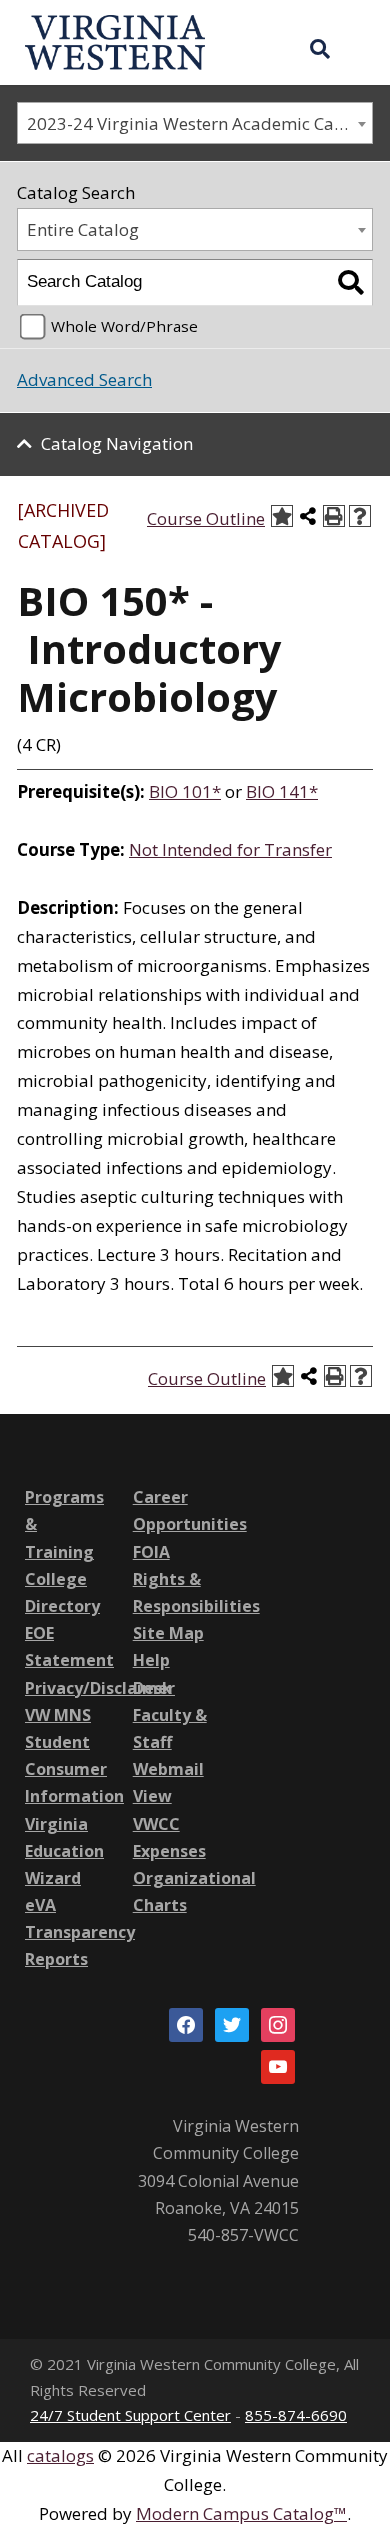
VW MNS (58, 1715)
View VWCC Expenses (169, 1823)
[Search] (350, 282)
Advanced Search (84, 379)
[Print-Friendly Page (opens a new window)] (334, 516)
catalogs (60, 2455)
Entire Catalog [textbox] (83, 229)
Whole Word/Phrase (124, 326)
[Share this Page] (308, 516)
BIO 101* (185, 791)
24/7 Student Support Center (130, 2415)
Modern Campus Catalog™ (241, 2513)
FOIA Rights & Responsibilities (196, 1579)
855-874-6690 (296, 2415)
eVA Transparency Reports (80, 1932)
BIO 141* (282, 791)
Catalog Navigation (117, 443)
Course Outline (206, 518)
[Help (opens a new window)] (360, 516)
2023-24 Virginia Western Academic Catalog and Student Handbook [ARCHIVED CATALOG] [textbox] (199, 123)
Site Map (168, 1633)
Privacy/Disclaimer (100, 1688)
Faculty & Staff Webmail (170, 1742)
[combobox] (195, 123)
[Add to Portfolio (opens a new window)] (282, 516)
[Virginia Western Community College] (115, 40)
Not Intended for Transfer (230, 849)
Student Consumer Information (74, 1769)
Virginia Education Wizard (64, 1851)
